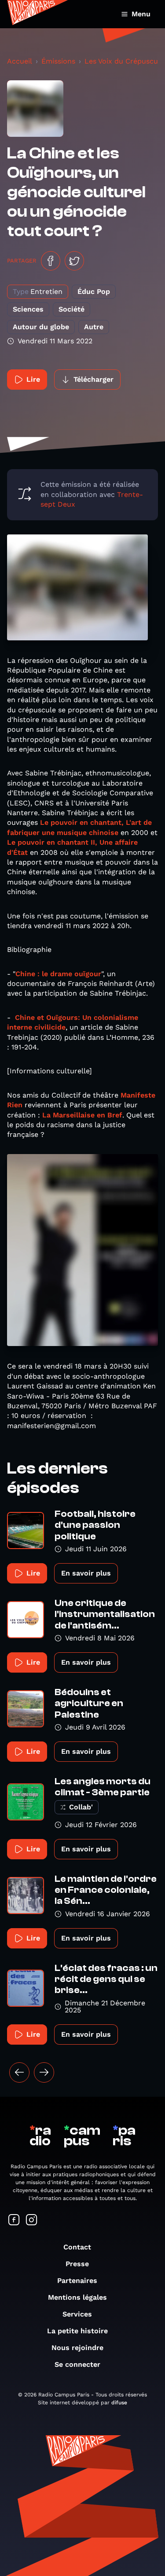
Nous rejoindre (77, 2348)
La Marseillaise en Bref (82, 1115)
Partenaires (77, 2281)
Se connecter (77, 2364)
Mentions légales (77, 2297)
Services (77, 2314)
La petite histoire (77, 2331)
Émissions (58, 61)
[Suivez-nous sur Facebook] (14, 2221)
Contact (77, 2247)
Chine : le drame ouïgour (58, 974)
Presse (77, 2264)
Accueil (20, 61)
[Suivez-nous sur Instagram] (32, 2221)
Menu (141, 14)
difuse (119, 2403)
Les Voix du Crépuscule (124, 61)
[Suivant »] (44, 2072)
